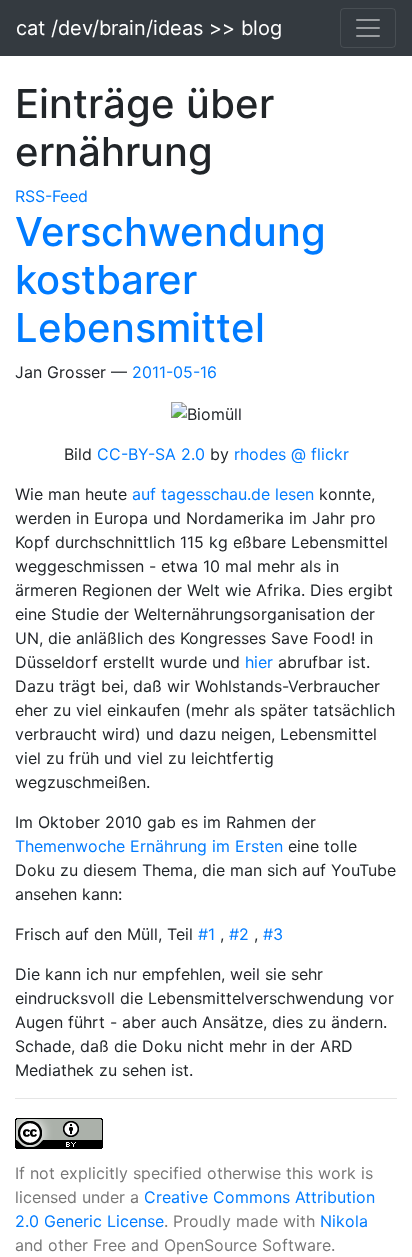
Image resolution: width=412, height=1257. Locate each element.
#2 (241, 934)
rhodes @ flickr (291, 454)
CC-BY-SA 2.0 (153, 454)
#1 (209, 934)
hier (261, 662)
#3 (273, 934)
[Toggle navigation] (368, 28)
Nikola (344, 1221)
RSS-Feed (51, 196)
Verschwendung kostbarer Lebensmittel (170, 279)
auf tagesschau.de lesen (225, 494)
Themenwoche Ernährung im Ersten (151, 846)
